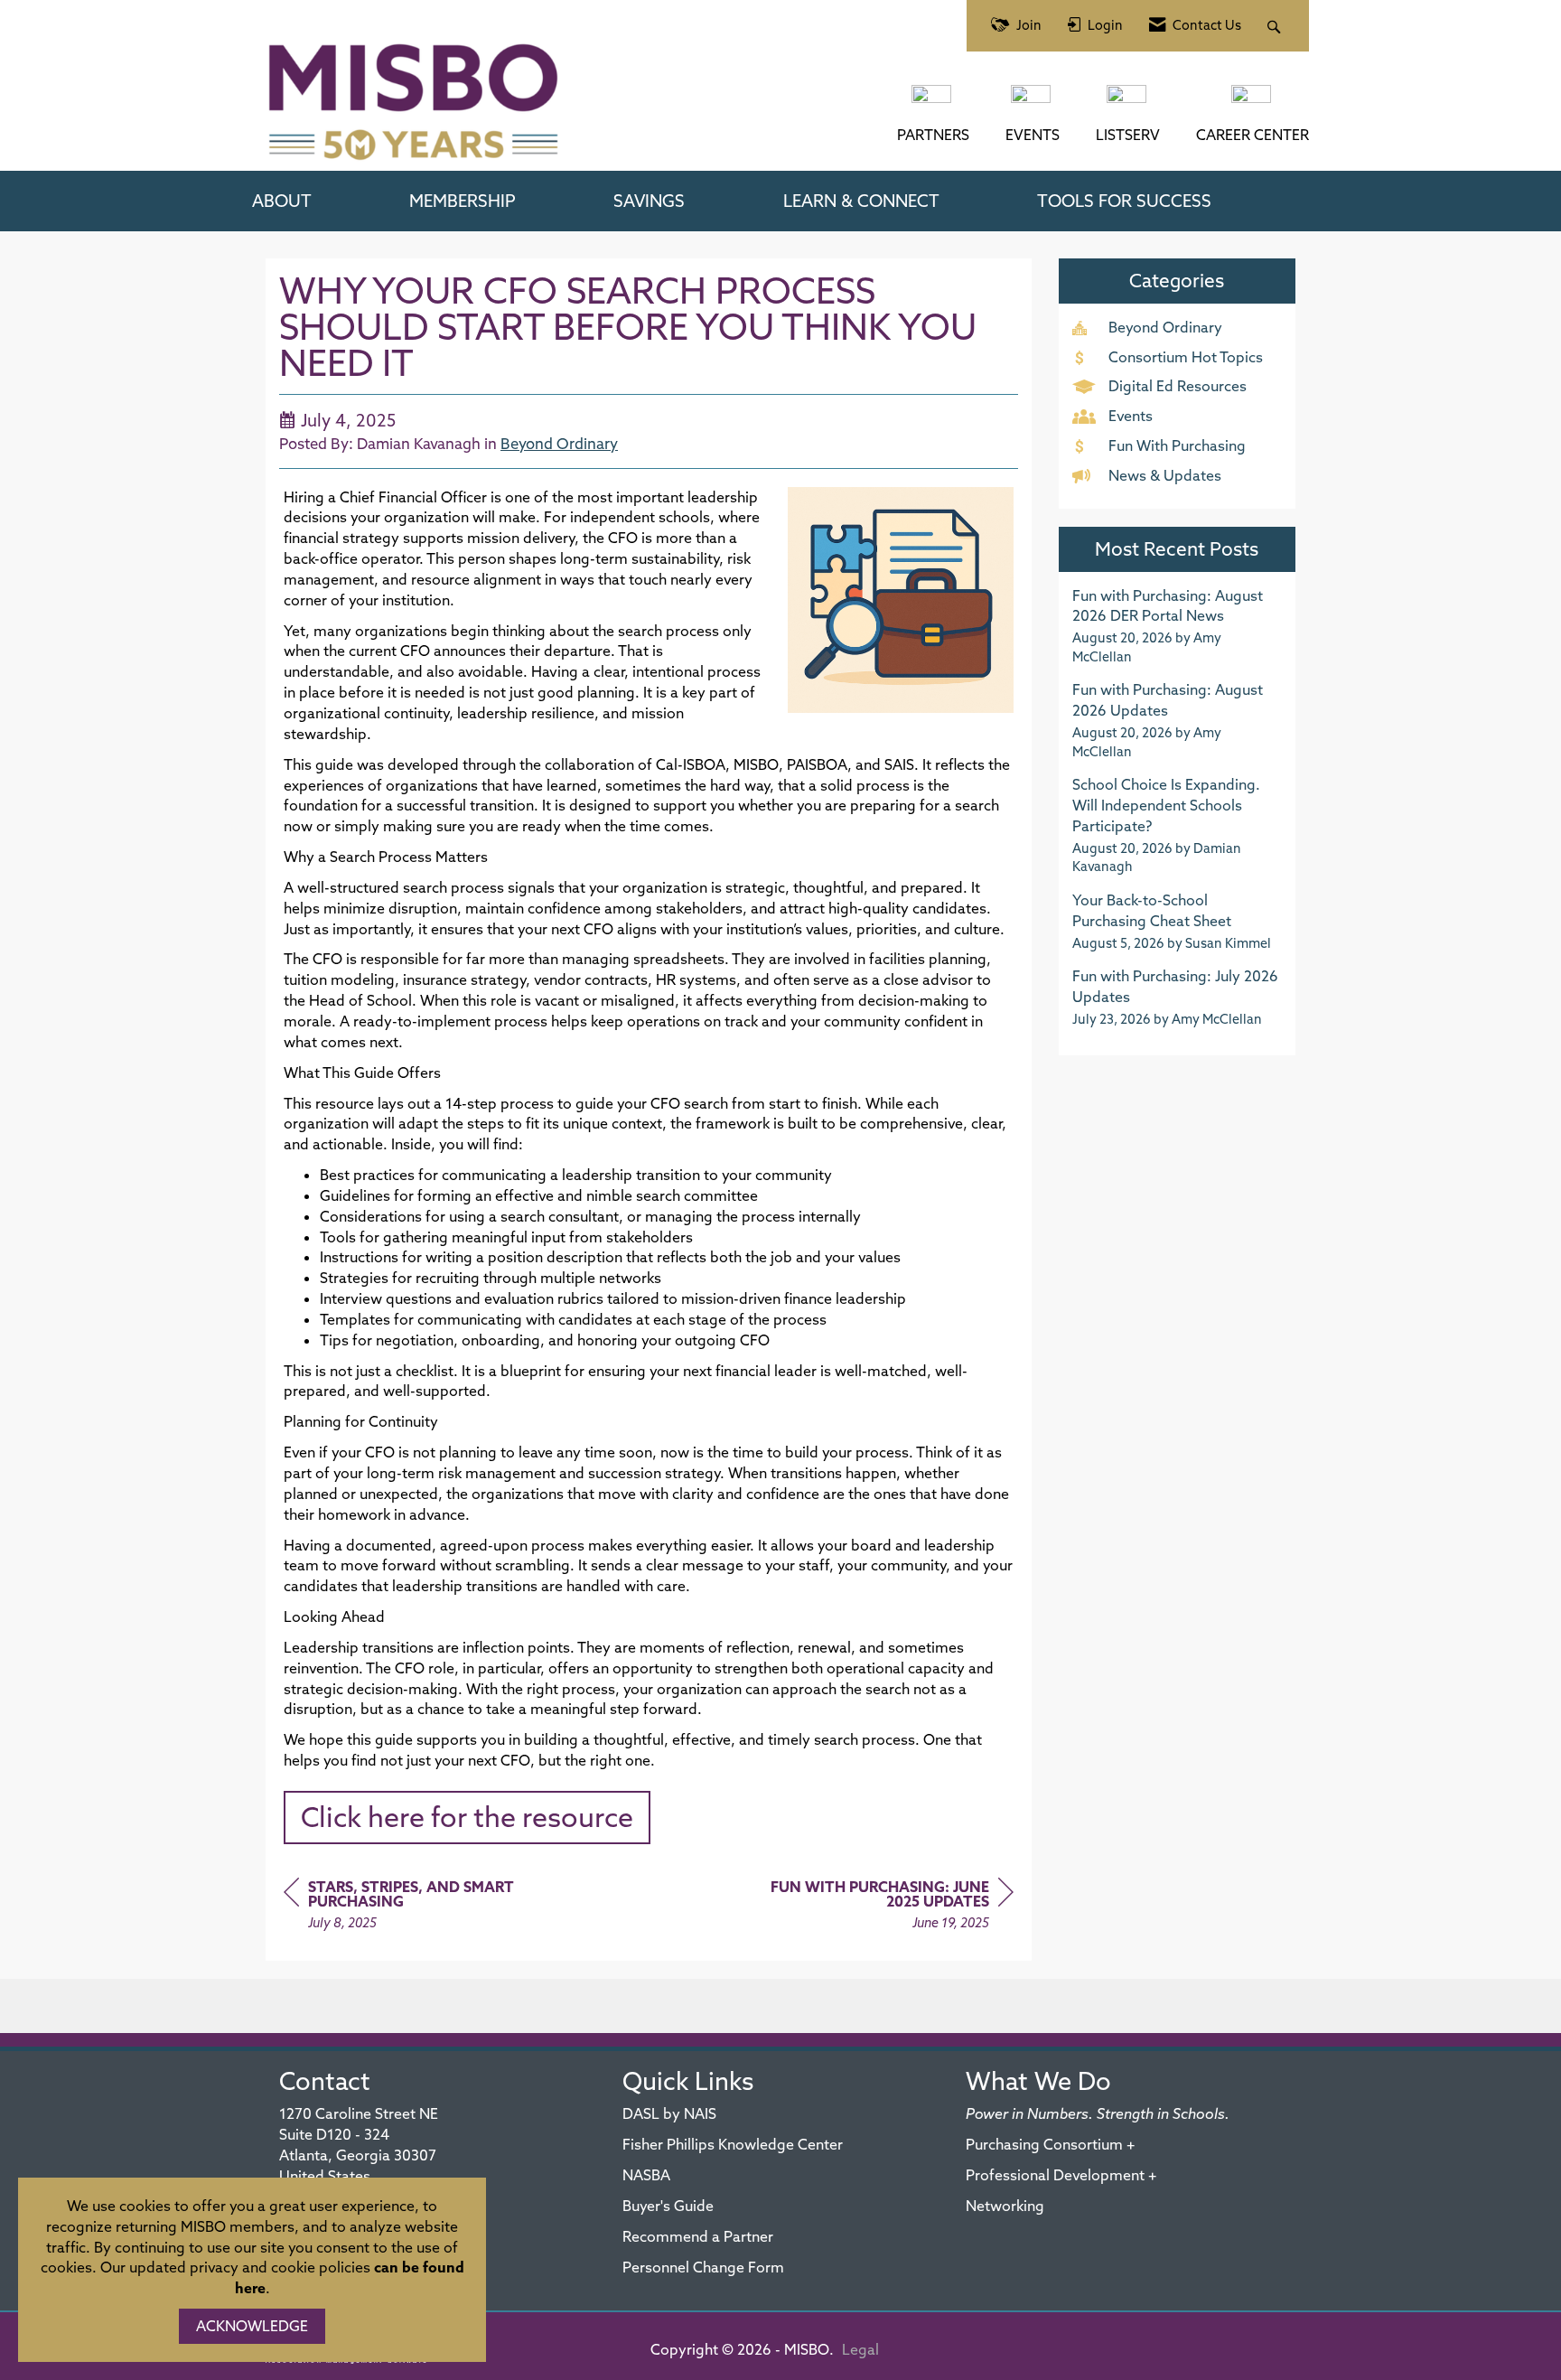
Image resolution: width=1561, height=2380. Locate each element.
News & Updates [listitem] (1165, 475)
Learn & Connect (861, 201)
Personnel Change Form (703, 2267)
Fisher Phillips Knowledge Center (733, 2144)
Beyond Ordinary (559, 443)
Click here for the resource (467, 1817)
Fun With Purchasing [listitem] (1177, 445)
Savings (649, 201)
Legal (860, 2349)
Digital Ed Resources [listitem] (1178, 386)
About (282, 201)
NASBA (646, 2175)
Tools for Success (1124, 201)
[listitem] (1178, 626)
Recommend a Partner (698, 2236)
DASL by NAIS (669, 2113)
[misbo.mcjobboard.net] (1253, 103)
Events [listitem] (1131, 416)
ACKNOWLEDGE (252, 2326)
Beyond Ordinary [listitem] (1165, 327)
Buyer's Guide (668, 2206)
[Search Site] (1276, 26)
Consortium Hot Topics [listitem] (1186, 357)
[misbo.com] (933, 103)
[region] (878, 1907)
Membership (463, 201)
